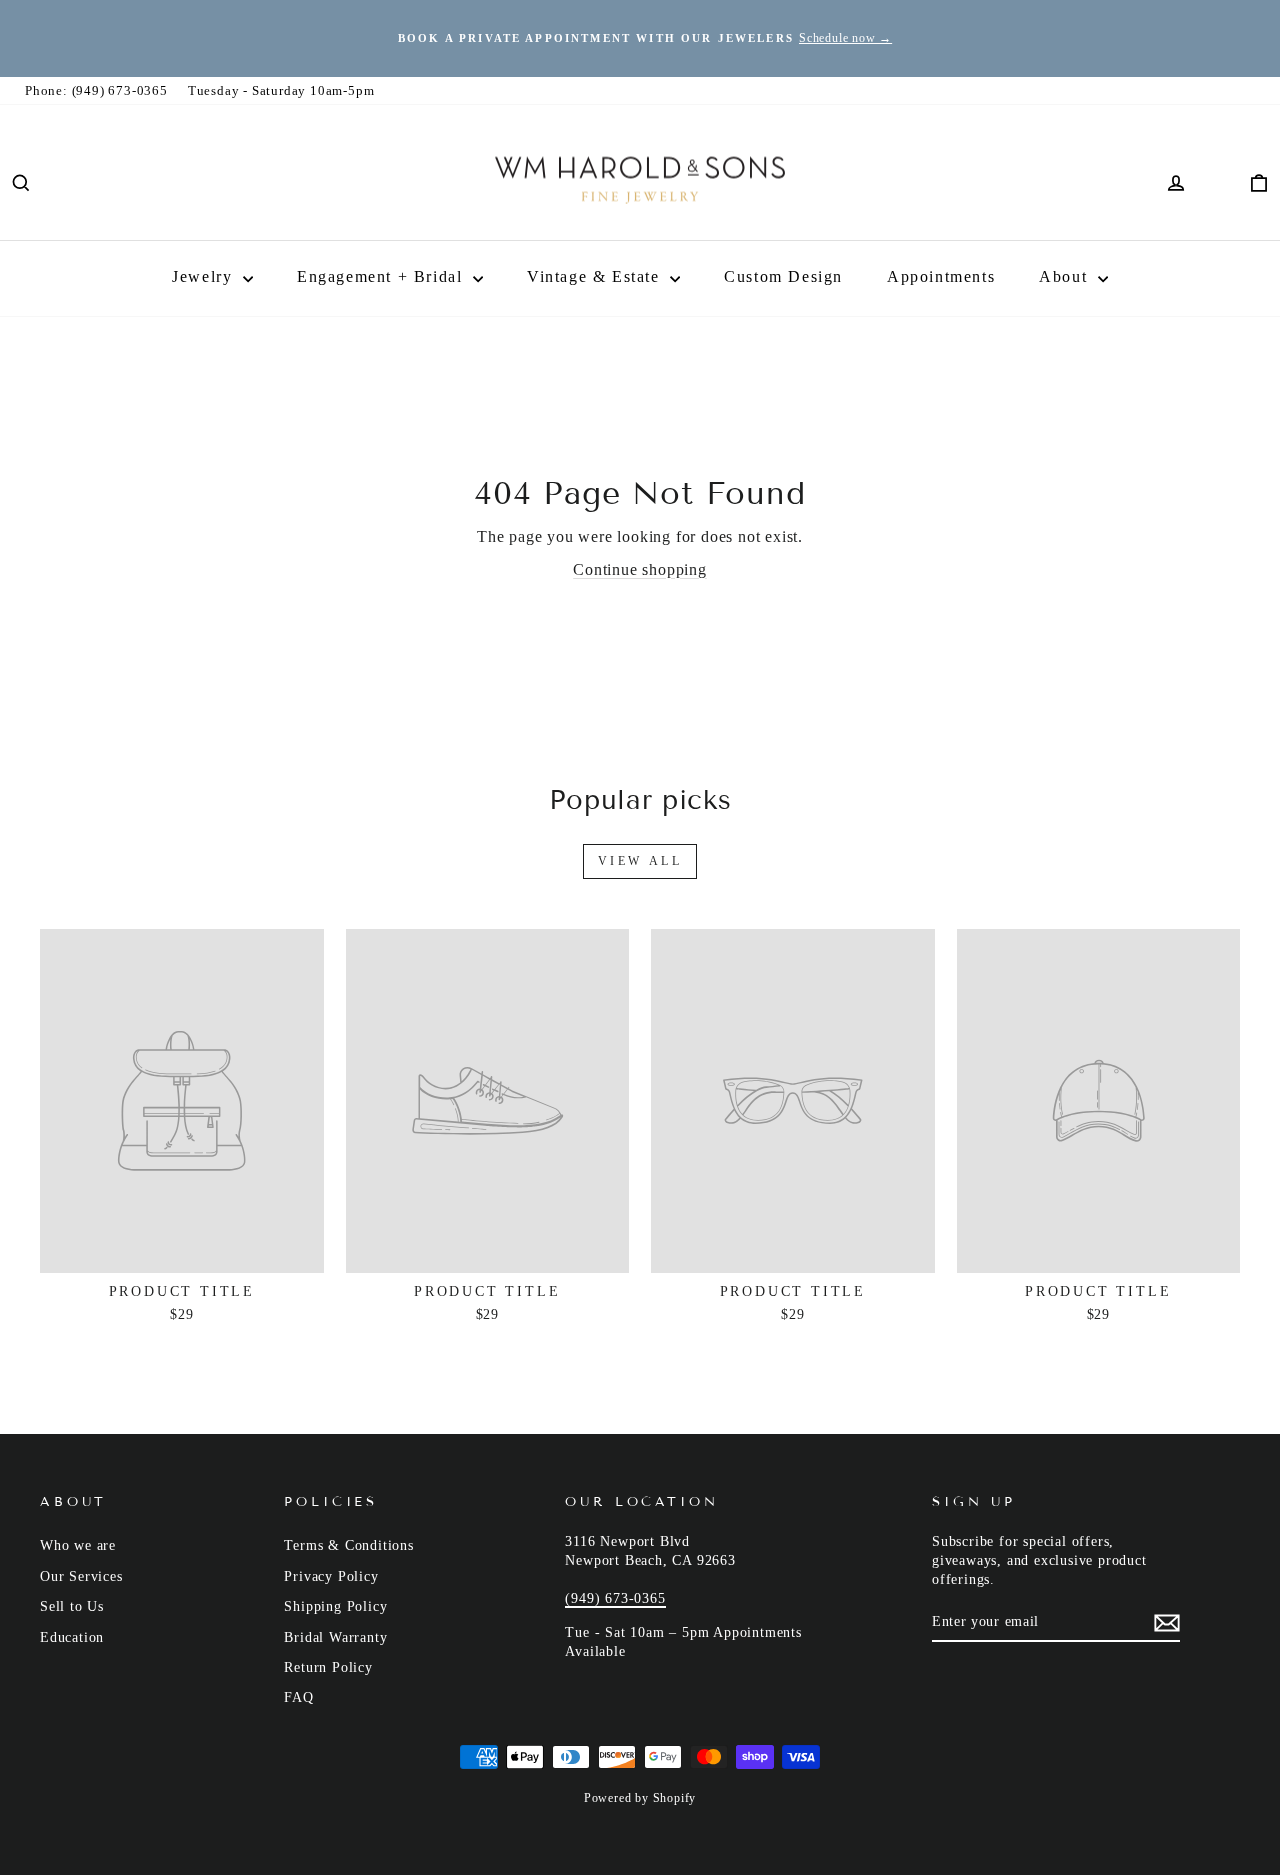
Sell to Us (72, 1606)
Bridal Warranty (335, 1637)
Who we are (78, 1545)
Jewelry (205, 276)
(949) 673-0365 (615, 1598)
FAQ (298, 1697)
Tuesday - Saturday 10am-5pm (281, 90)
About (1066, 276)
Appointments (941, 276)
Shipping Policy (335, 1606)
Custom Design (783, 276)
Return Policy (328, 1667)
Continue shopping (640, 569)
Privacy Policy (331, 1576)
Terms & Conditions (348, 1545)
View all (640, 861)
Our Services (81, 1576)
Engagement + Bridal (382, 276)
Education (72, 1637)
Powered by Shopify (640, 1798)
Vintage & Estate (596, 276)
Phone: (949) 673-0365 (96, 90)
